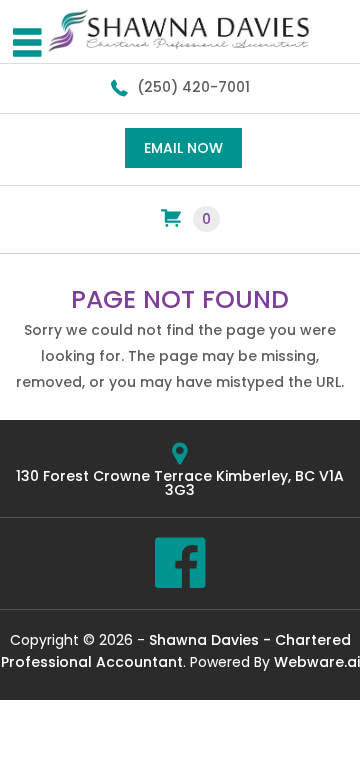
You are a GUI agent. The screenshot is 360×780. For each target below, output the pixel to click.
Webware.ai (317, 662)
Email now (183, 148)
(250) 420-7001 (193, 87)
